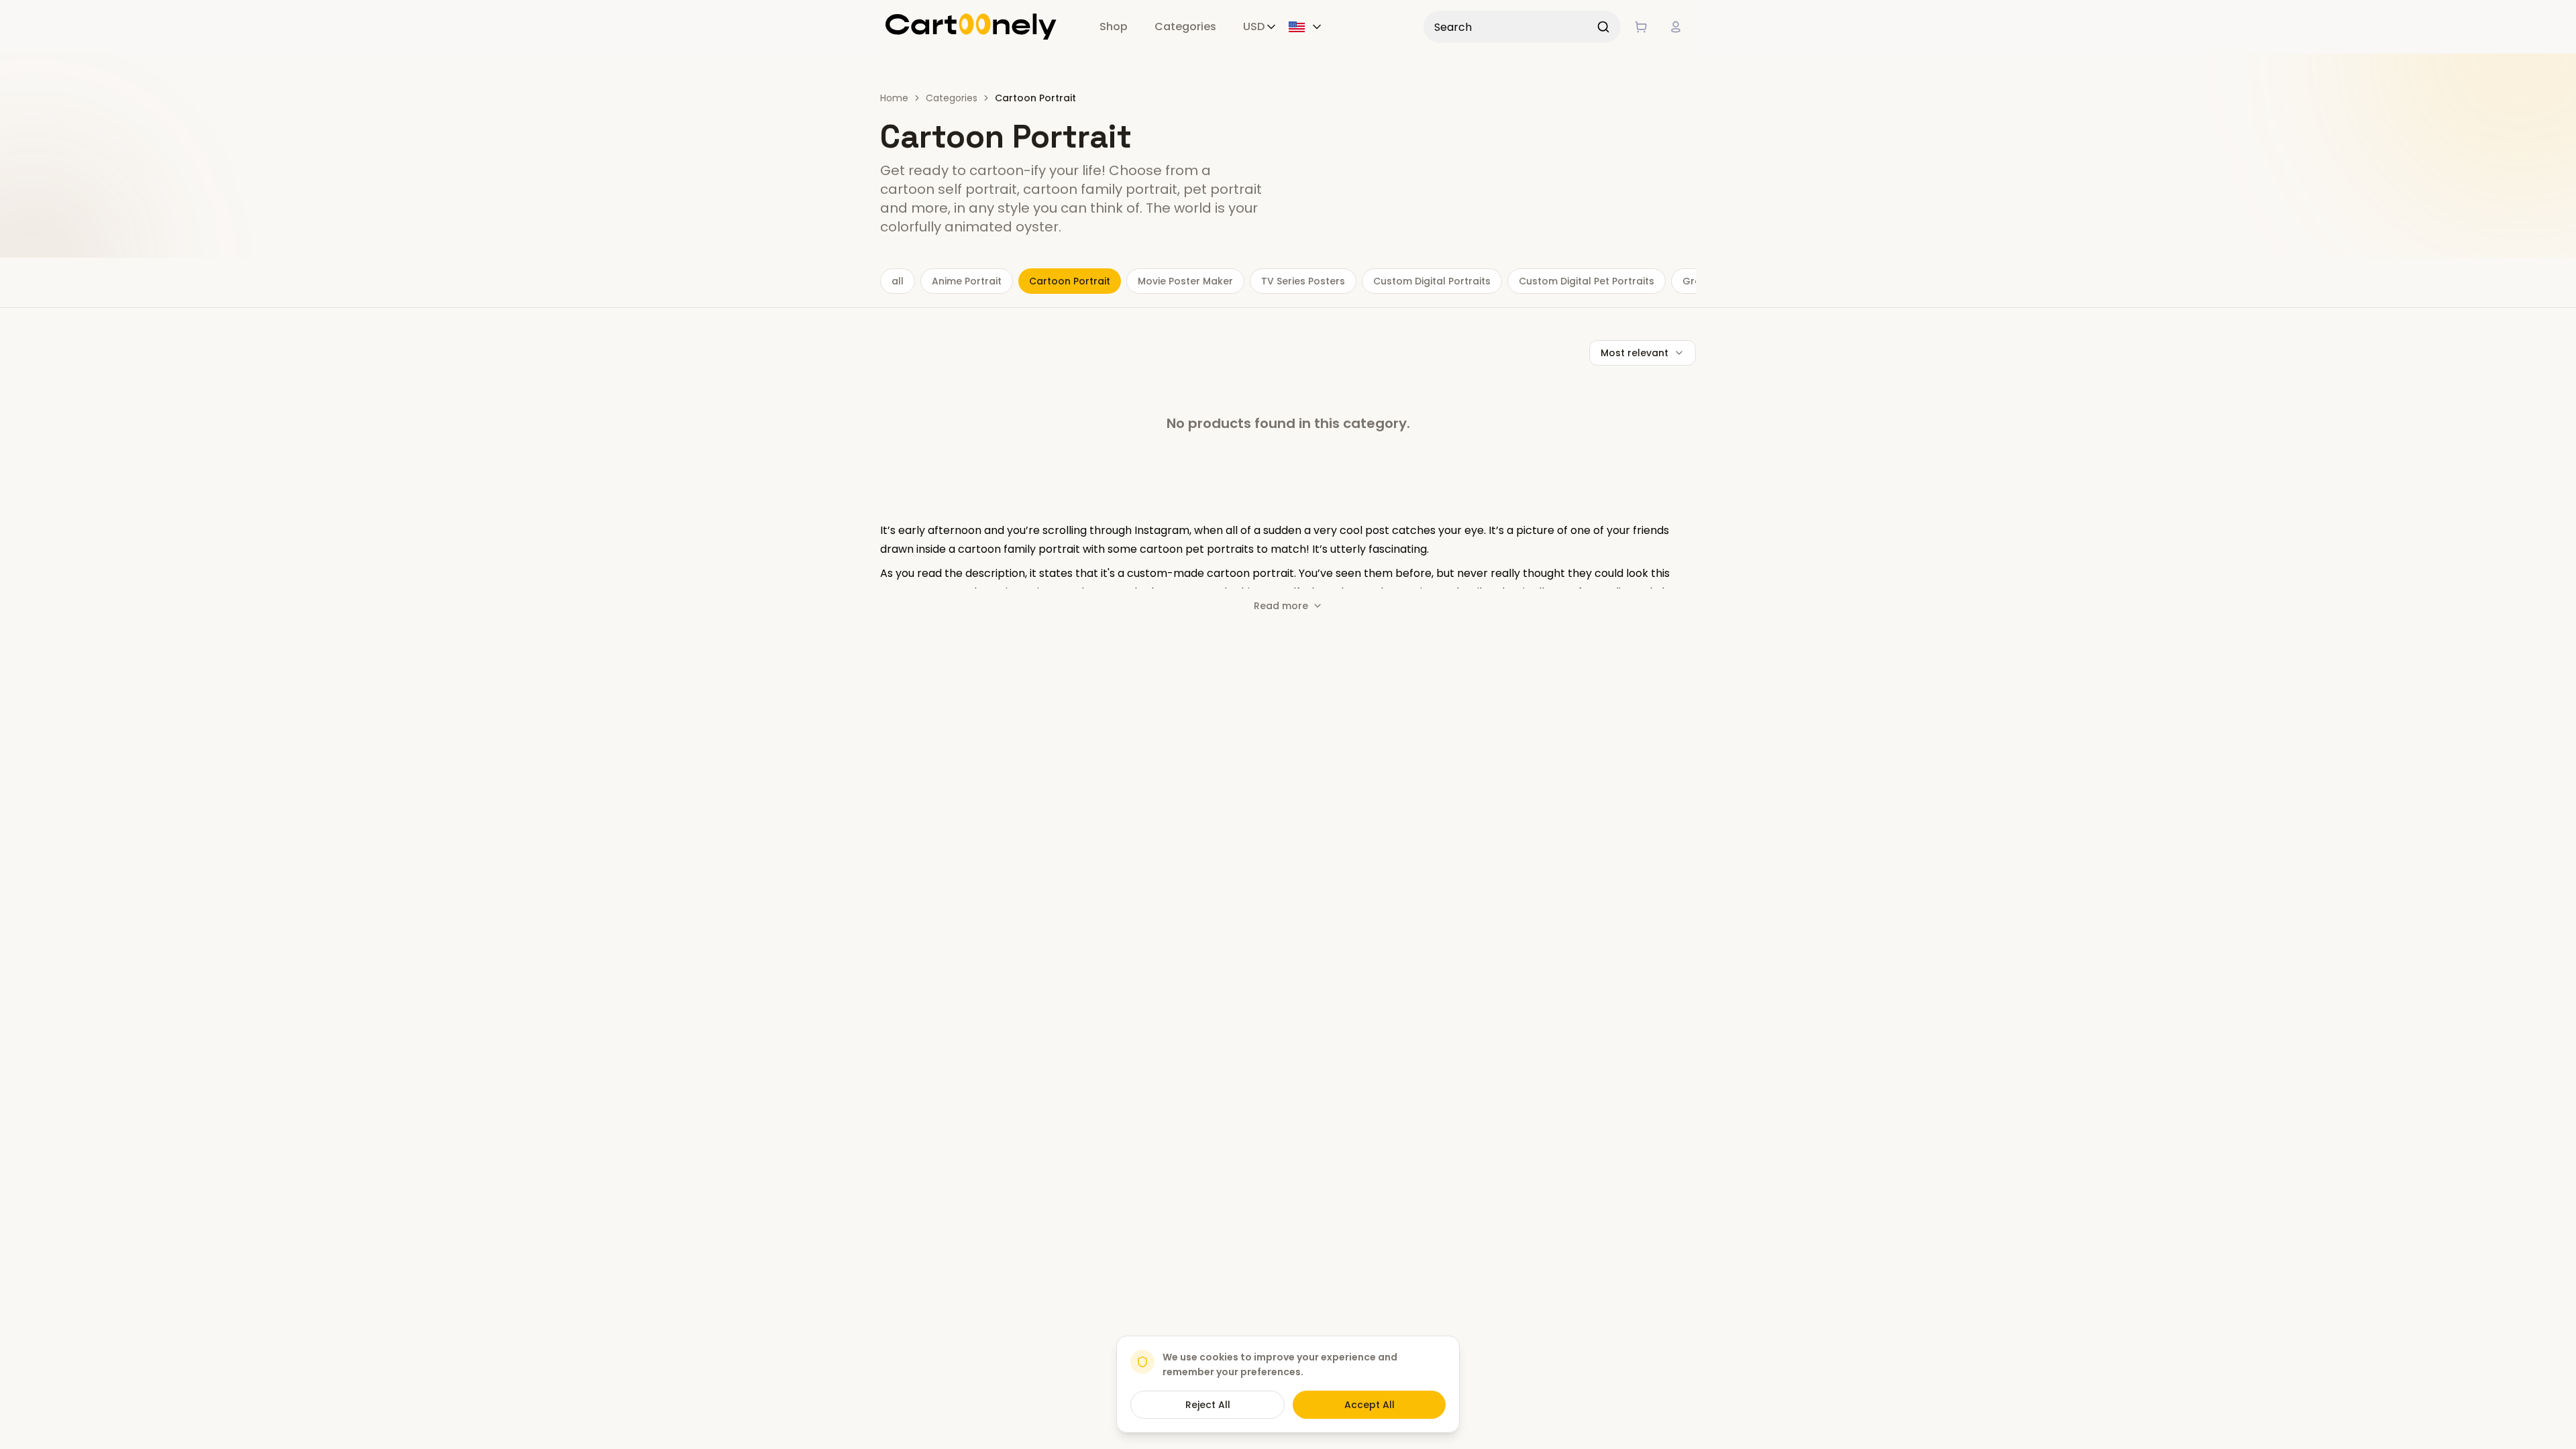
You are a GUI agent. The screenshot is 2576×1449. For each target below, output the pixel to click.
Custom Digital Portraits (1432, 281)
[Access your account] (1676, 27)
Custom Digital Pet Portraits (1587, 281)
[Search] (1603, 27)
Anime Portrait (967, 281)
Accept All (1370, 1405)
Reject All (1208, 1405)
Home (894, 98)
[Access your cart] (1641, 27)
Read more (1281, 606)
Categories (1185, 26)
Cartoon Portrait (1070, 281)
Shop (1114, 26)
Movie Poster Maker (1185, 281)
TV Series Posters (1303, 281)
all (898, 281)
